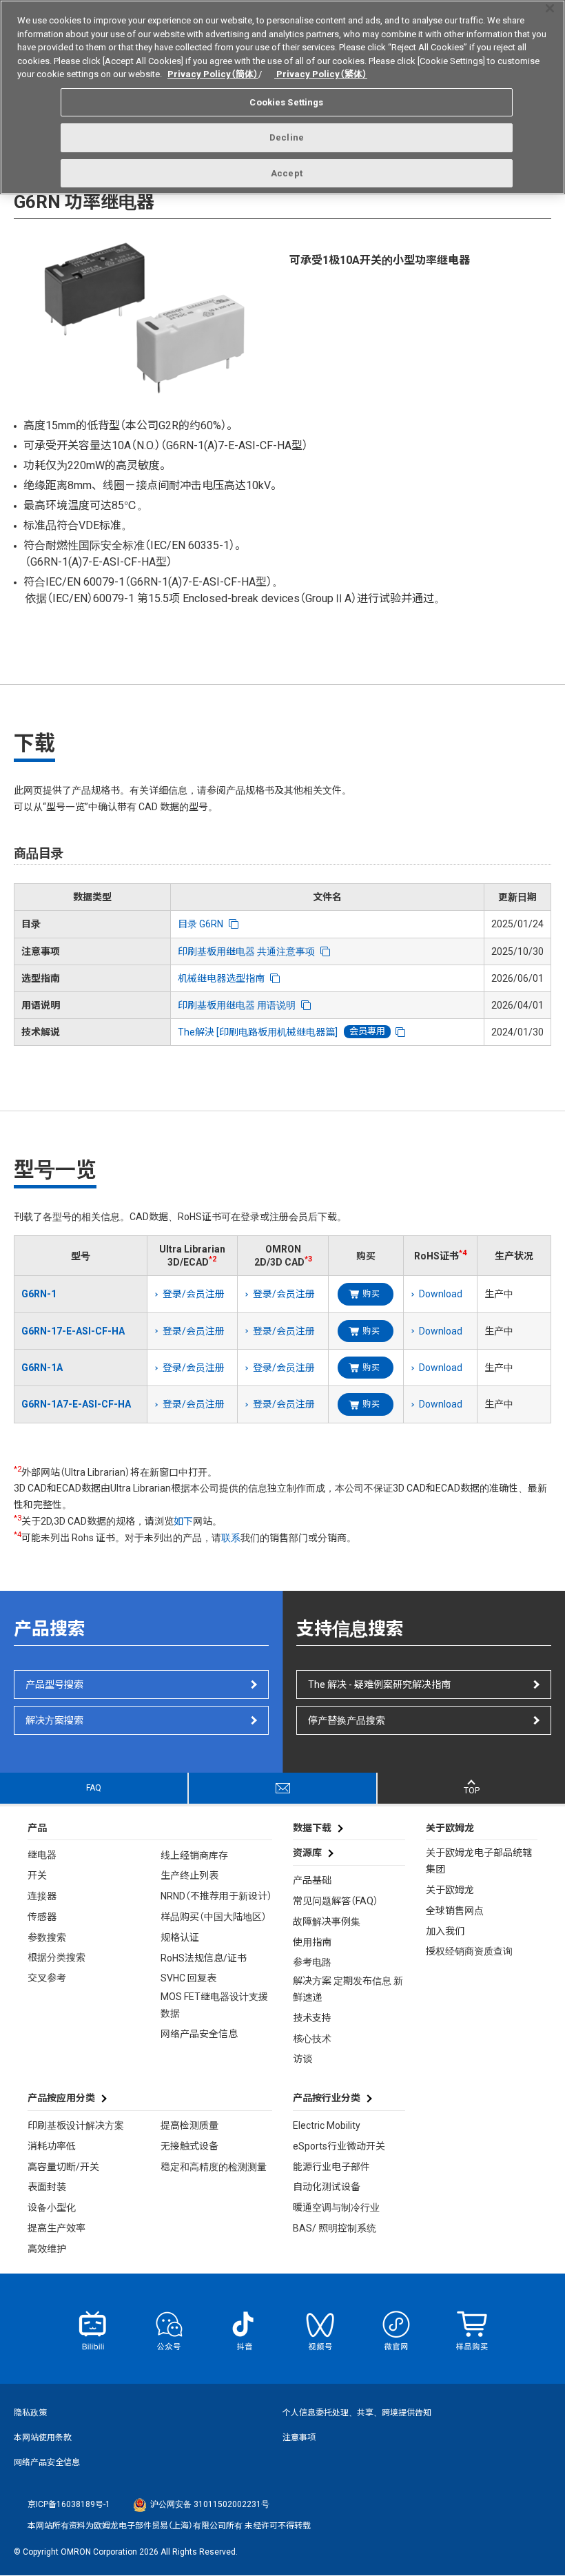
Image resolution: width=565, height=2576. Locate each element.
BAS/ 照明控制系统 (335, 2228)
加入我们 (445, 1931)
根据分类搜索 (56, 1957)
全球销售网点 (455, 1910)
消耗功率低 (52, 2146)
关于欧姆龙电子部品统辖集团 (479, 1861)
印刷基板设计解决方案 (76, 2125)
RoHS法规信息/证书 (204, 1958)
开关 (37, 1875)
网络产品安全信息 (199, 2034)
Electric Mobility (327, 2125)
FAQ (94, 1788)
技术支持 (312, 2018)
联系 (231, 1538)
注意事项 (299, 2438)
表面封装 (47, 2187)
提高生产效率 (56, 2228)
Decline (287, 137)
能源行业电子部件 (331, 2167)
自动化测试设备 (327, 2187)
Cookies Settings (286, 102)
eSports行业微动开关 (339, 2146)
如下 (183, 1521)
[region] (282, 97)
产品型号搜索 (54, 1684)
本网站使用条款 (43, 2438)
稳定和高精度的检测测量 (214, 2167)
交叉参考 (47, 1978)
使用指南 (312, 1942)
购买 (371, 1294)
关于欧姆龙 (450, 1890)
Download (441, 1294)
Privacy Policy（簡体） (213, 74)
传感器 (42, 1917)
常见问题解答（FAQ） (336, 1901)
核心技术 (312, 2039)
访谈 (302, 2059)
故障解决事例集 (327, 1921)
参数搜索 (47, 1937)
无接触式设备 (189, 2146)
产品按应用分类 (61, 2098)
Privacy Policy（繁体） (321, 74)
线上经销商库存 (194, 1855)
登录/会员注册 (194, 1294)
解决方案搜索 (54, 1720)
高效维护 (47, 2249)
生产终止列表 (189, 1875)
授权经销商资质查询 (469, 1951)
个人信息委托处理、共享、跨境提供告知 (357, 2413)
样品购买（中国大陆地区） (214, 1917)
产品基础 (312, 1880)
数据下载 (312, 1828)
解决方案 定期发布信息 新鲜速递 (348, 1989)
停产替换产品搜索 (347, 1720)
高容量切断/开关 (63, 2167)
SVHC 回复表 (188, 1978)
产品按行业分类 (327, 2098)
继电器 (42, 1855)
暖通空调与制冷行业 (336, 2207)
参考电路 (312, 1962)
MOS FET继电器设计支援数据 (214, 2005)
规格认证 (180, 1937)
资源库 (307, 1853)
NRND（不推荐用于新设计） (216, 1896)
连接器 (42, 1896)
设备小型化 (52, 2207)
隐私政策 (30, 2413)
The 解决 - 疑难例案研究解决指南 (379, 1684)
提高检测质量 (189, 2125)
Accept (287, 173)
